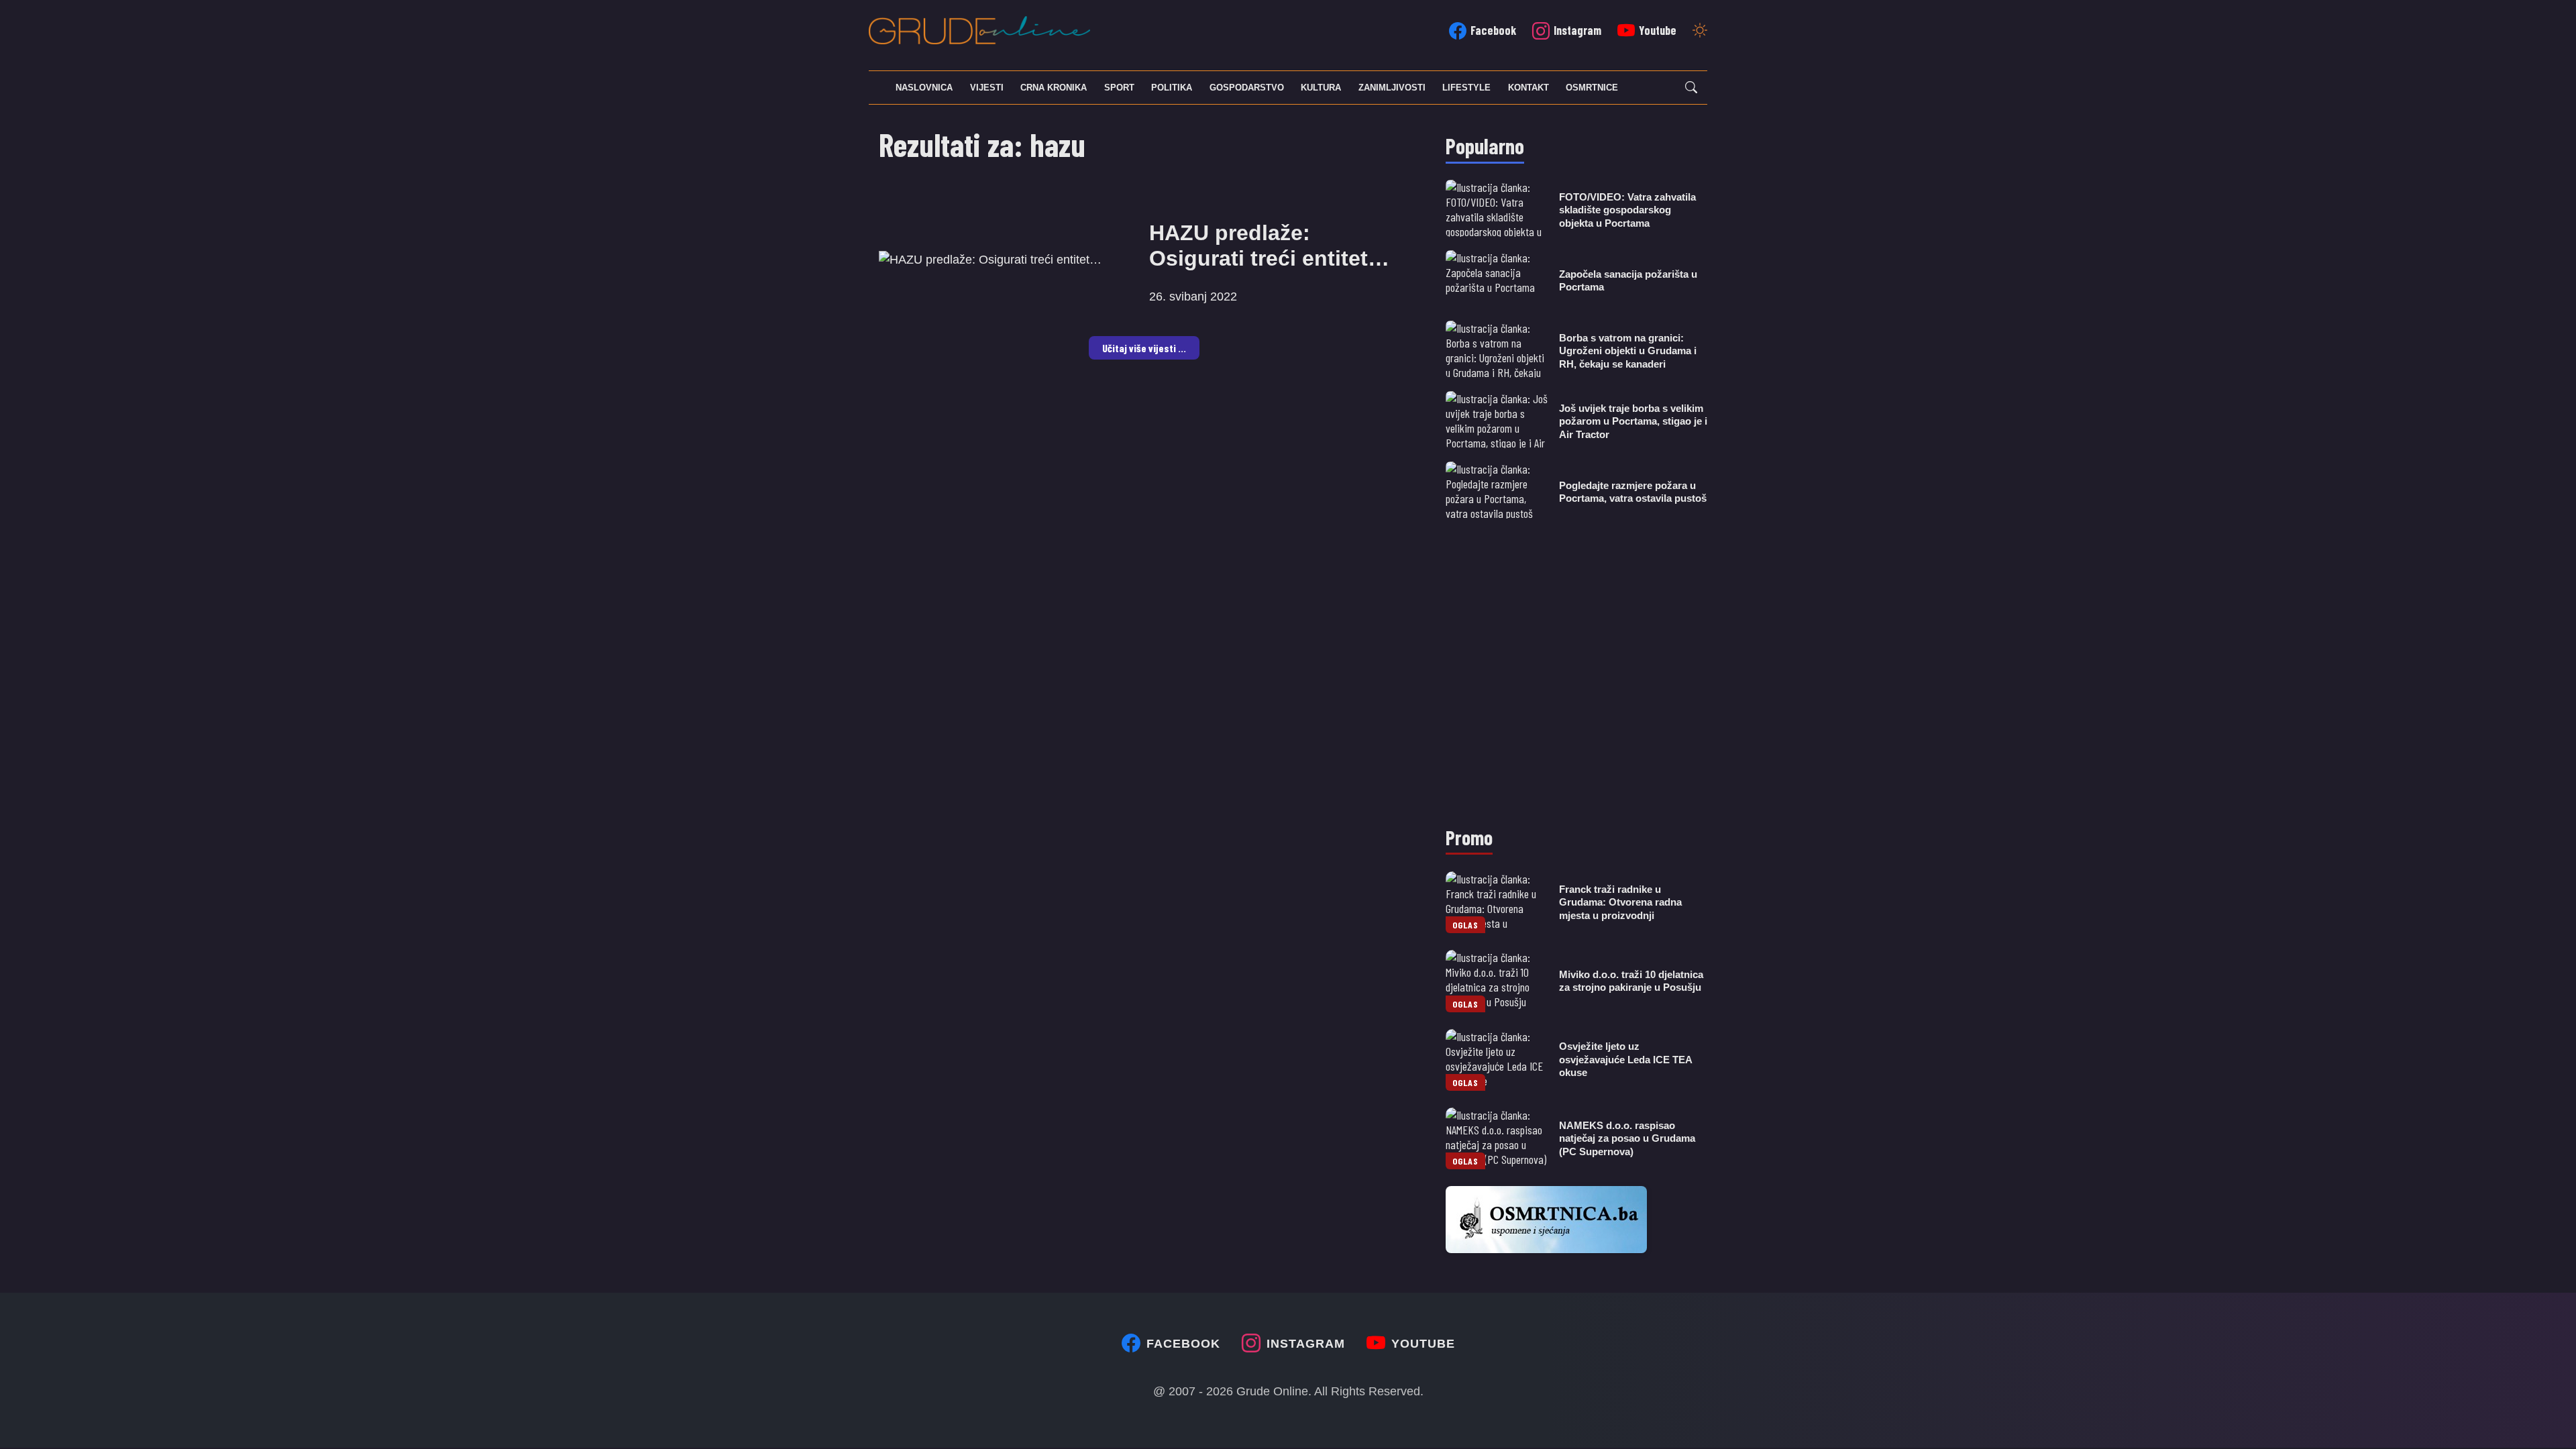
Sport (1119, 88)
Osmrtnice (1592, 88)
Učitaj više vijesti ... (1144, 348)
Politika (1172, 88)
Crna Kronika (1054, 88)
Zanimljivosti (1392, 88)
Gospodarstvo (1247, 88)
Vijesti (987, 88)
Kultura (1321, 88)
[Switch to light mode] (1700, 32)
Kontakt (1528, 88)
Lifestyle (1466, 88)
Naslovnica (924, 88)
